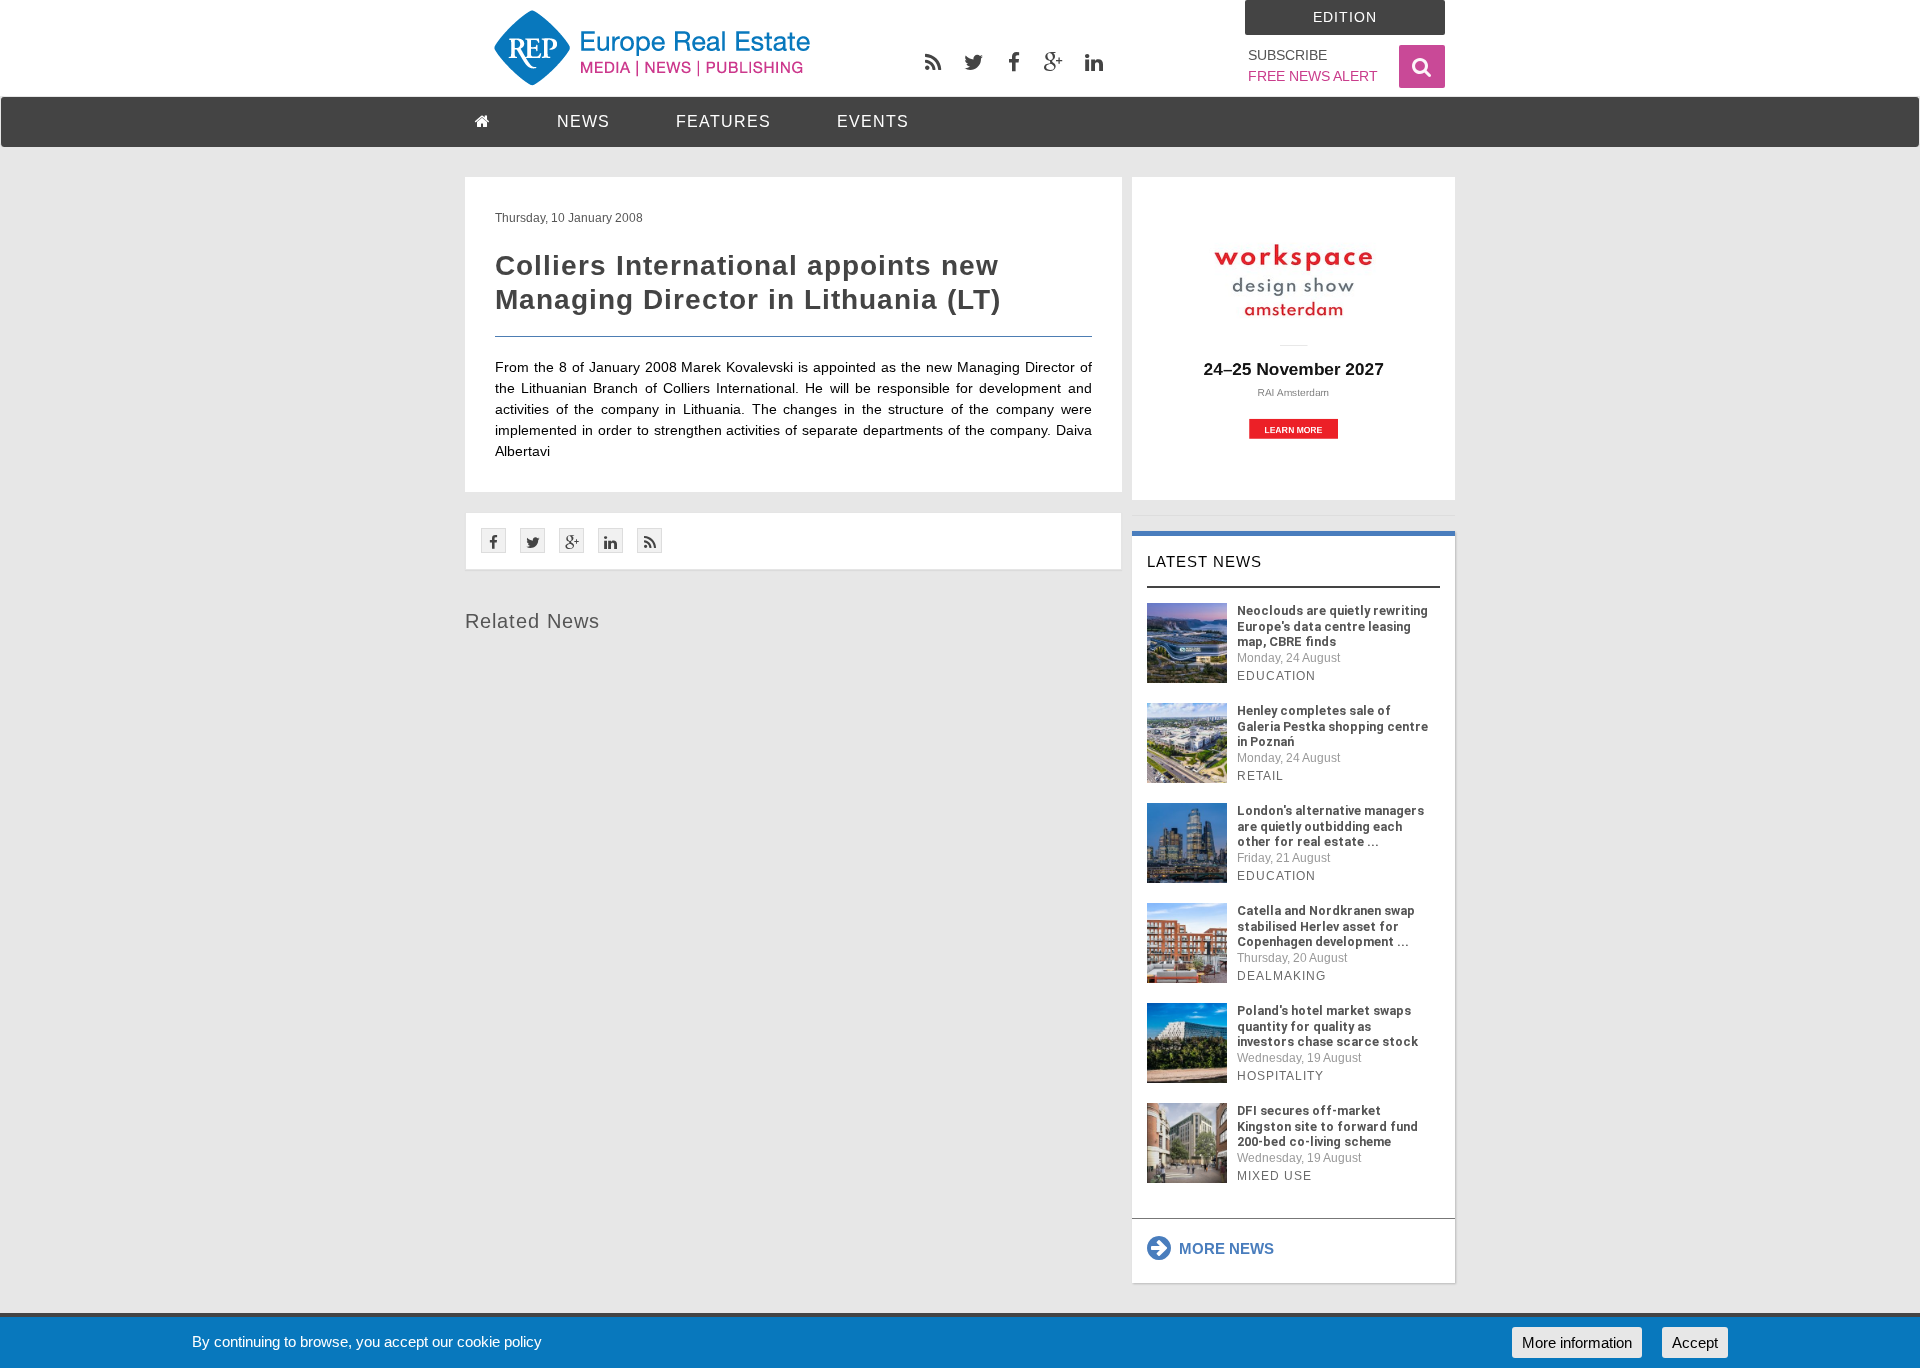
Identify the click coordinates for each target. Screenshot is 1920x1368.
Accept (1695, 1342)
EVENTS (873, 121)
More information (1577, 1342)
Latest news (1204, 561)
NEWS (583, 121)
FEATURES (723, 121)
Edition (1345, 17)
